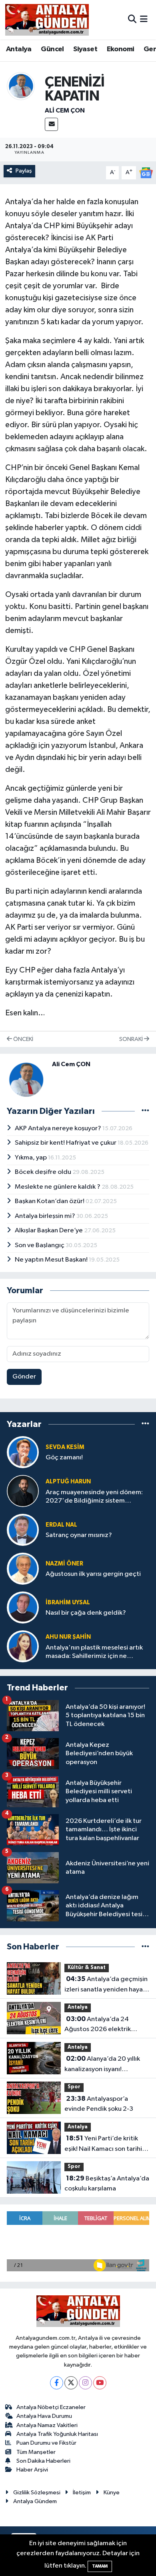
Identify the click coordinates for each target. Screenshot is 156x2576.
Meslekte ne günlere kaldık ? (58, 1187)
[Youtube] (100, 2383)
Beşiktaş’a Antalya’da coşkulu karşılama (107, 2184)
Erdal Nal (61, 1525)
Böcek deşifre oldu (44, 1172)
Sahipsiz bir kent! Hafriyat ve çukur (66, 1143)
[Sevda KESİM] (23, 1452)
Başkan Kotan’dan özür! (50, 1201)
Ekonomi (121, 49)
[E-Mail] (51, 124)
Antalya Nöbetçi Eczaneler (51, 2407)
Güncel (52, 49)
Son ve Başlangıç (40, 1245)
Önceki (23, 1039)
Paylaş (24, 171)
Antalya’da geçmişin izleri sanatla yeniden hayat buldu (106, 1985)
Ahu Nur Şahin (68, 1637)
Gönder (24, 1377)
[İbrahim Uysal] (23, 1608)
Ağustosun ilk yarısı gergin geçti (93, 1574)
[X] (71, 2383)
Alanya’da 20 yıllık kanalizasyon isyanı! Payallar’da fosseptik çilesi (103, 2065)
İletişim (82, 2493)
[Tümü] (145, 1424)
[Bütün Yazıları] (145, 1111)
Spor (74, 2087)
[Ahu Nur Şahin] (23, 1647)
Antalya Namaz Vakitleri (47, 2425)
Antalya (19, 49)
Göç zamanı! (64, 1458)
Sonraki (132, 1039)
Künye (112, 2493)
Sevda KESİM (65, 1447)
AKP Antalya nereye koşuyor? (59, 1128)
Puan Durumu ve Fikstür (46, 2443)
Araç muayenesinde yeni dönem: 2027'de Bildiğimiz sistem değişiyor (94, 1497)
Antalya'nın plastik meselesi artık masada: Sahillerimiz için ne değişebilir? (94, 1653)
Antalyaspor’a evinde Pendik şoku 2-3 (99, 2104)
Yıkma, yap (31, 1158)
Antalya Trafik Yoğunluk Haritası (57, 2434)
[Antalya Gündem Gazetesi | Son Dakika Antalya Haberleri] (47, 20)
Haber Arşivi (32, 2470)
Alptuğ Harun (68, 1482)
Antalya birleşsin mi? (46, 1216)
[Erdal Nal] (23, 1530)
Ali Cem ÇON (65, 111)
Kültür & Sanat (87, 1968)
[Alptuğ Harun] (23, 1491)
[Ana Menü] (144, 19)
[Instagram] (85, 2383)
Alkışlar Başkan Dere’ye (49, 1231)
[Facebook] (57, 2383)
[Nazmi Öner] (23, 1569)
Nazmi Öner (64, 1564)
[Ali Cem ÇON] (21, 86)
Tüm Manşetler (36, 2452)
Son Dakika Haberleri (43, 2461)
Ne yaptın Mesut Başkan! (52, 1260)
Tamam (100, 2566)
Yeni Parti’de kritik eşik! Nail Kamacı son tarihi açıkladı (103, 2144)
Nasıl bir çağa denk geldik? (86, 1613)
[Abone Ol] (146, 173)
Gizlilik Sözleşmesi (37, 2493)
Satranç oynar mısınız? (79, 1535)
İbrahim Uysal (68, 1602)
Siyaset (85, 49)
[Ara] (132, 19)
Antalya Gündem (35, 2501)
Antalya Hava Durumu (44, 2416)
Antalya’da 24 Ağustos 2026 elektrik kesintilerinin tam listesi (99, 2025)
